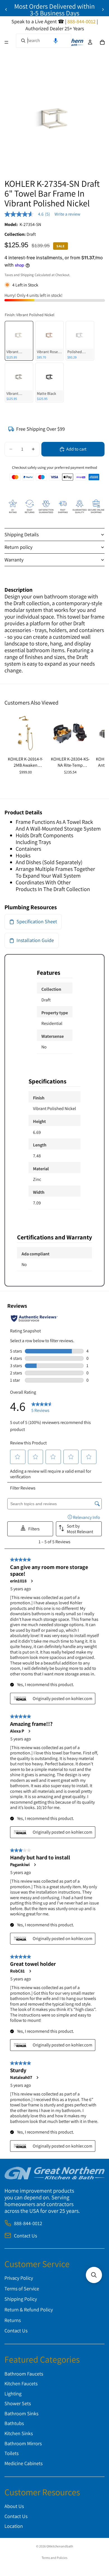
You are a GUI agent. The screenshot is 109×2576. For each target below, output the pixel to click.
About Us (14, 2506)
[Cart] (102, 42)
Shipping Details (22, 534)
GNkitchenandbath (60, 2546)
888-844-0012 (28, 2223)
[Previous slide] (6, 10)
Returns (13, 2320)
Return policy (18, 547)
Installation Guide (35, 940)
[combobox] (44, 41)
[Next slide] (103, 10)
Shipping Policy (21, 2299)
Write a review (67, 214)
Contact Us (25, 2236)
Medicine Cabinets (23, 2463)
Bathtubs (14, 2424)
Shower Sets (18, 2404)
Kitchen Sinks (19, 2433)
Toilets (11, 2453)
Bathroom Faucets (24, 2374)
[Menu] (6, 42)
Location (14, 2526)
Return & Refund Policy (29, 2310)
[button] (56, 41)
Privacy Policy (19, 2278)
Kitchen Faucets (21, 2383)
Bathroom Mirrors (23, 2443)
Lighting (13, 2394)
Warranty (14, 560)
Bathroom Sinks (21, 2413)
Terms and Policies (54, 2558)
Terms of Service (22, 2289)
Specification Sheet (37, 921)
